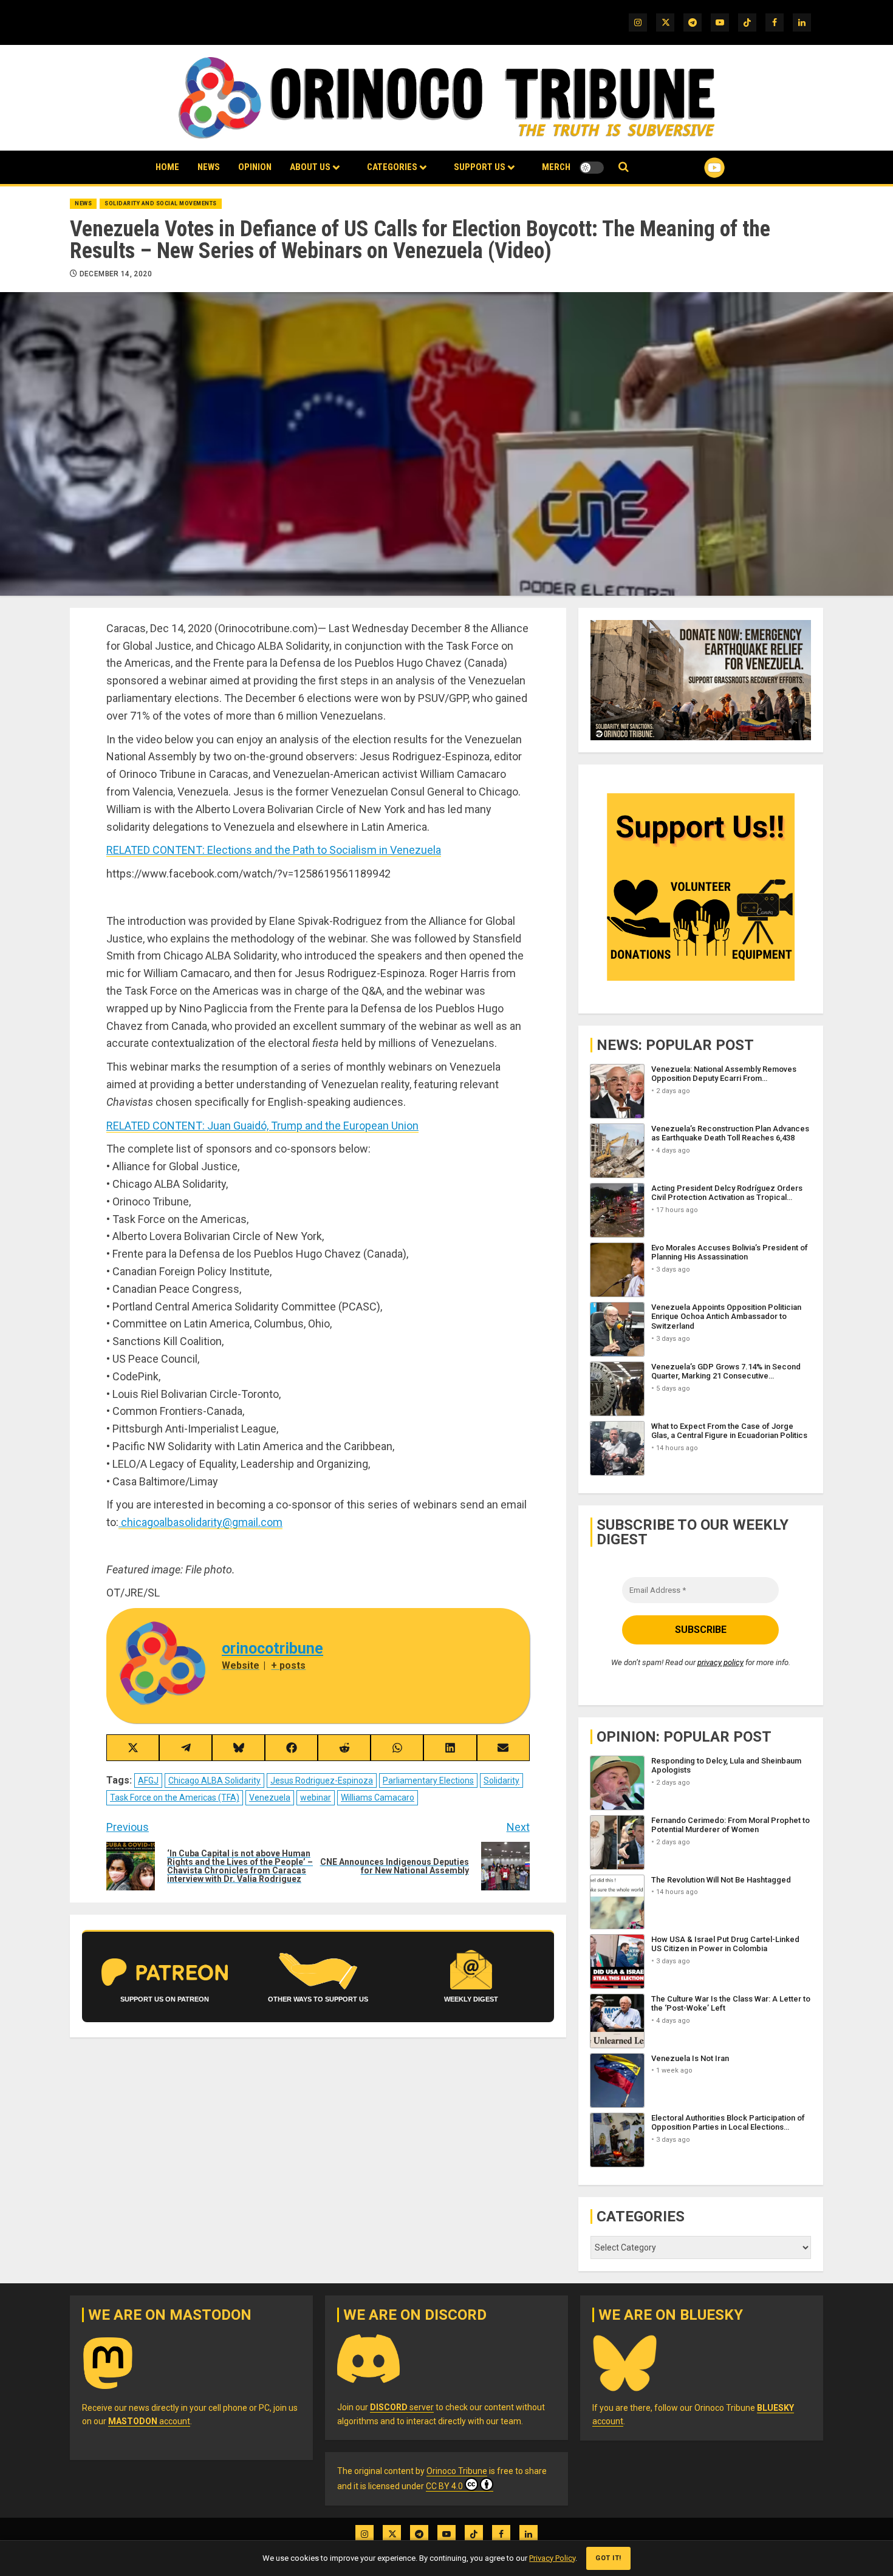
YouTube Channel (695, 168)
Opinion (255, 167)
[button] (624, 167)
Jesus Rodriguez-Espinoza (322, 1780)
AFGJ (148, 1780)
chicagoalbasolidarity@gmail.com (200, 1522)
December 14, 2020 (116, 274)
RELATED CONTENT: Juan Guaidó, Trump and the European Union (262, 1126)
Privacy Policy (552, 2558)
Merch (556, 167)
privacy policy (720, 1662)
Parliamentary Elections (428, 1780)
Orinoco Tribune (457, 2471)
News (209, 167)
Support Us (480, 167)
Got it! (608, 2558)
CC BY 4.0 (444, 2486)
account (149, 2421)
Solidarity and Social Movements (161, 203)
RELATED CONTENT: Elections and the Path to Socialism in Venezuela (274, 850)
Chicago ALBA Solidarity (214, 1780)
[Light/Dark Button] (592, 168)
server (402, 2407)
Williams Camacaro (378, 1797)
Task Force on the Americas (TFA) (175, 1797)
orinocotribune (272, 1648)
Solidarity (501, 1780)
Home (167, 167)
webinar (316, 1797)
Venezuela (270, 1797)
